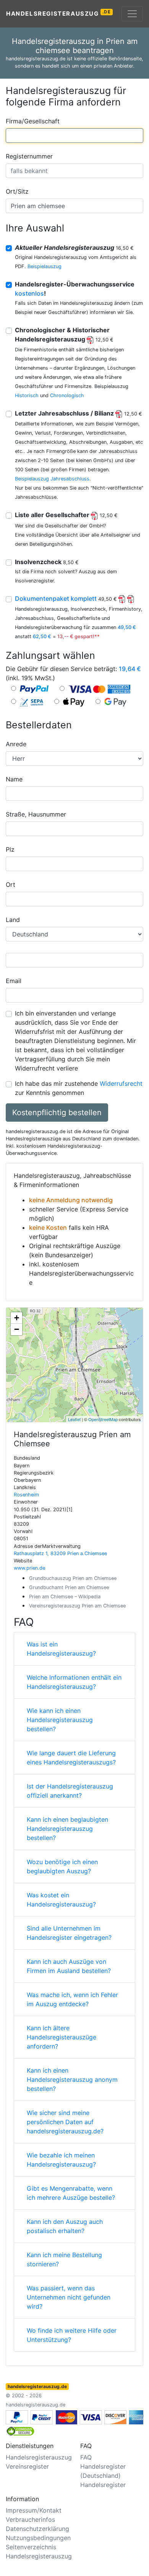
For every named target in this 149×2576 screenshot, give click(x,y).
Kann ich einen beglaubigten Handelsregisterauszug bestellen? (67, 1829)
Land (13, 920)
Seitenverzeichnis (31, 2547)
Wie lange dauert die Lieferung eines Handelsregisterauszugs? (71, 1758)
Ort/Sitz (17, 191)
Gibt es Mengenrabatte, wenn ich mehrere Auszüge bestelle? (71, 2193)
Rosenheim (26, 1495)
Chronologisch (67, 395)
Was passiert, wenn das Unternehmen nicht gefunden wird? (69, 2297)
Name (14, 779)
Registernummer (29, 156)
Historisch (27, 395)
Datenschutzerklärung (37, 2529)
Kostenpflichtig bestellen (57, 1113)
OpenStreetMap (103, 1419)
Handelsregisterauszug (59, 13)
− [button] (17, 1329)
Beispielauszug (45, 266)
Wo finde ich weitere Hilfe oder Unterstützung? (72, 2335)
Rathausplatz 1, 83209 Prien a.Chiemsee (60, 1553)
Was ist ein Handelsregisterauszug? (61, 1649)
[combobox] (74, 136)
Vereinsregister (27, 2466)
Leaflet (74, 1419)
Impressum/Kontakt (34, 2510)
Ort (11, 885)
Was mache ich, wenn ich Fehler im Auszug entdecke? (72, 1999)
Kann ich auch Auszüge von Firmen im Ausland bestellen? (69, 1966)
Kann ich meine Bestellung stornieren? (64, 2259)
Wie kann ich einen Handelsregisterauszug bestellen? (60, 1720)
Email (14, 981)
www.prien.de (29, 1568)
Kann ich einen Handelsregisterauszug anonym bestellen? (72, 2080)
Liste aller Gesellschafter (66, 515)
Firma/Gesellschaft (33, 121)
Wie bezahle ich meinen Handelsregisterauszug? (61, 2160)
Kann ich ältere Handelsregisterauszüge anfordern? (62, 2037)
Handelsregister (103, 2485)
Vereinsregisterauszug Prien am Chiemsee (77, 1606)
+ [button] (17, 1318)
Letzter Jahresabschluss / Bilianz (79, 413)
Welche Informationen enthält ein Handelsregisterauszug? (74, 1682)
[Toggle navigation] (132, 14)
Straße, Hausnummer (36, 814)
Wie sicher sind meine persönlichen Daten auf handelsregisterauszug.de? (65, 2122)
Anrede (16, 744)
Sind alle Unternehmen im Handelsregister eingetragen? (69, 1933)
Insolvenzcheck (47, 562)
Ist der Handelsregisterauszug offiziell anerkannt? (70, 1791)
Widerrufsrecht (121, 1083)
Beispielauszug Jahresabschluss (52, 479)
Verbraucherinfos (30, 2519)
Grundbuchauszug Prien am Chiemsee (73, 1578)
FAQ (86, 2457)
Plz (10, 849)
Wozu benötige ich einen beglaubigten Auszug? (62, 1866)
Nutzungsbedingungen (38, 2538)
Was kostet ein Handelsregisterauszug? (61, 1900)
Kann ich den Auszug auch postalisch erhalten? (65, 2226)
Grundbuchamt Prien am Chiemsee (69, 1587)
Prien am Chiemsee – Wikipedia (65, 1597)
